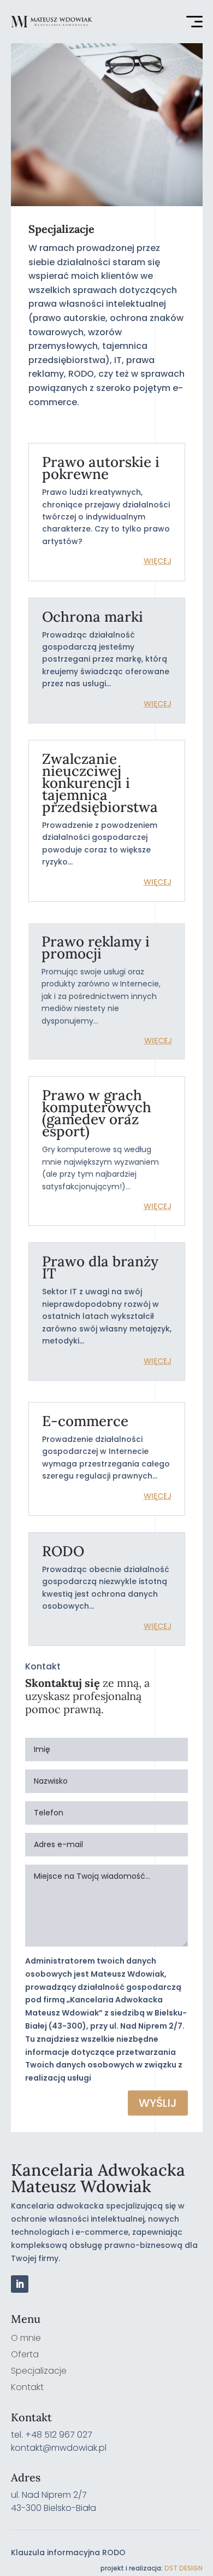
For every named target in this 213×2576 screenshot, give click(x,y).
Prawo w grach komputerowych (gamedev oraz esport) (97, 1113)
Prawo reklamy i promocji (96, 947)
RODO (63, 1551)
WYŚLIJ (158, 2103)
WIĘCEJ (158, 561)
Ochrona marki (93, 617)
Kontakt (27, 2388)
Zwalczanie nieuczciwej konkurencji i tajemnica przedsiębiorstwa (100, 783)
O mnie (26, 2339)
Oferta (25, 2356)
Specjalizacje (39, 2372)
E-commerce (85, 1421)
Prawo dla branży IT (100, 1267)
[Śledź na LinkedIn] (20, 2284)
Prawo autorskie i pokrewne (101, 468)
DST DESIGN (184, 2568)
